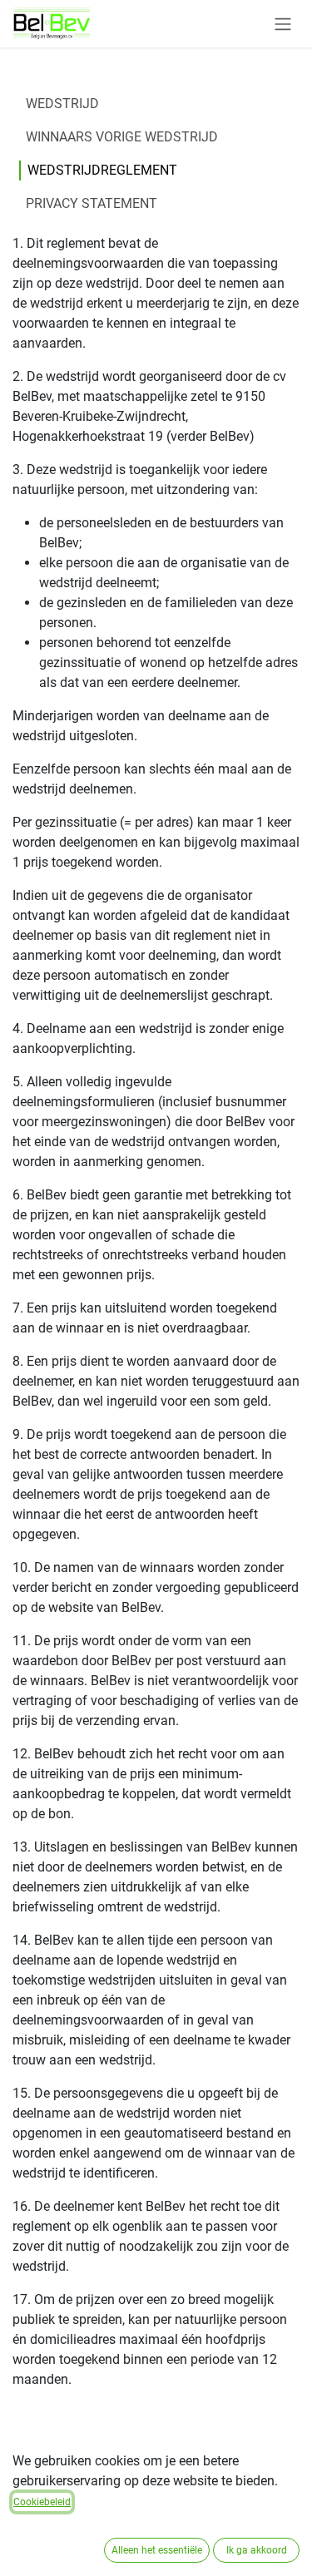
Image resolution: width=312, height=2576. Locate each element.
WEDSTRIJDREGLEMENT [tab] (102, 170)
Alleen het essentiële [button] (157, 2550)
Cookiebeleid (42, 2502)
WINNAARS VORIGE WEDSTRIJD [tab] (122, 137)
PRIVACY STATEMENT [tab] (92, 203)
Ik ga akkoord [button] (257, 2550)
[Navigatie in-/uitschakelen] (283, 24)
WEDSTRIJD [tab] (62, 104)
